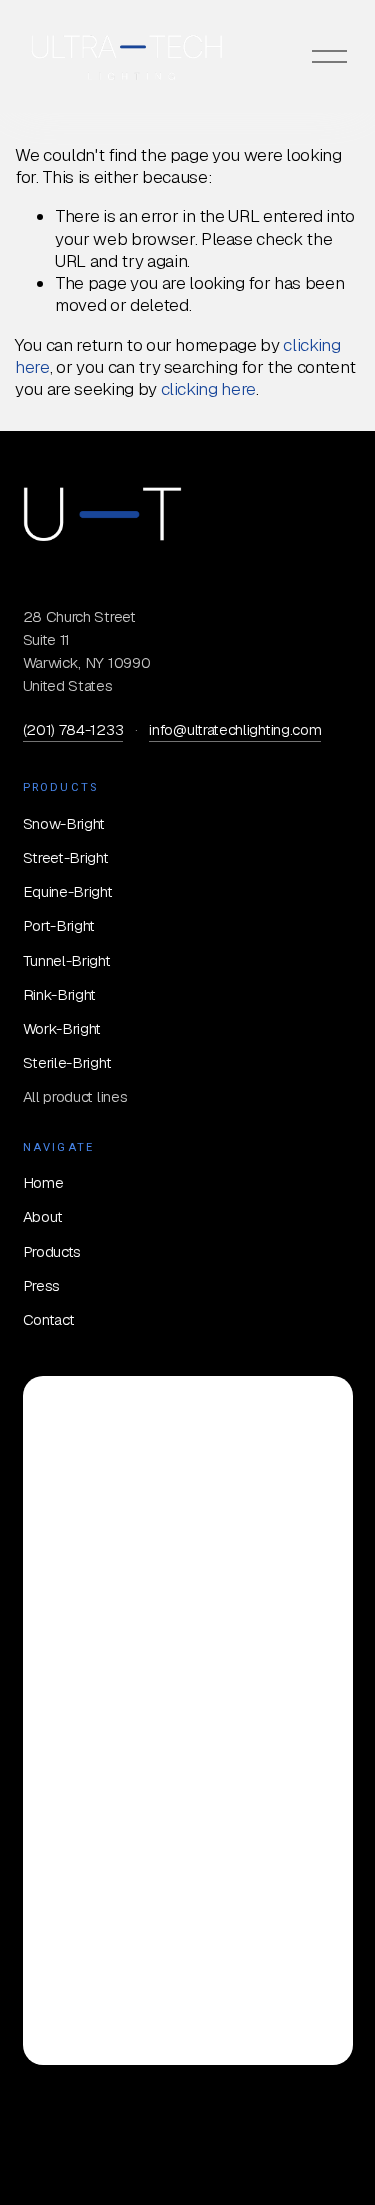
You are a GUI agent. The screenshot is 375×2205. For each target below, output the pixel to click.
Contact (49, 1319)
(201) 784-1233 (73, 729)
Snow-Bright (64, 823)
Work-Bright (62, 1028)
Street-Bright (66, 857)
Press (41, 1285)
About (43, 1216)
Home (43, 1182)
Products (52, 1251)
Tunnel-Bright (67, 960)
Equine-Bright (68, 891)
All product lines (75, 1096)
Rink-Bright (60, 994)
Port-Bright (59, 925)
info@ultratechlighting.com (235, 729)
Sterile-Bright (67, 1062)
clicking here (209, 389)
